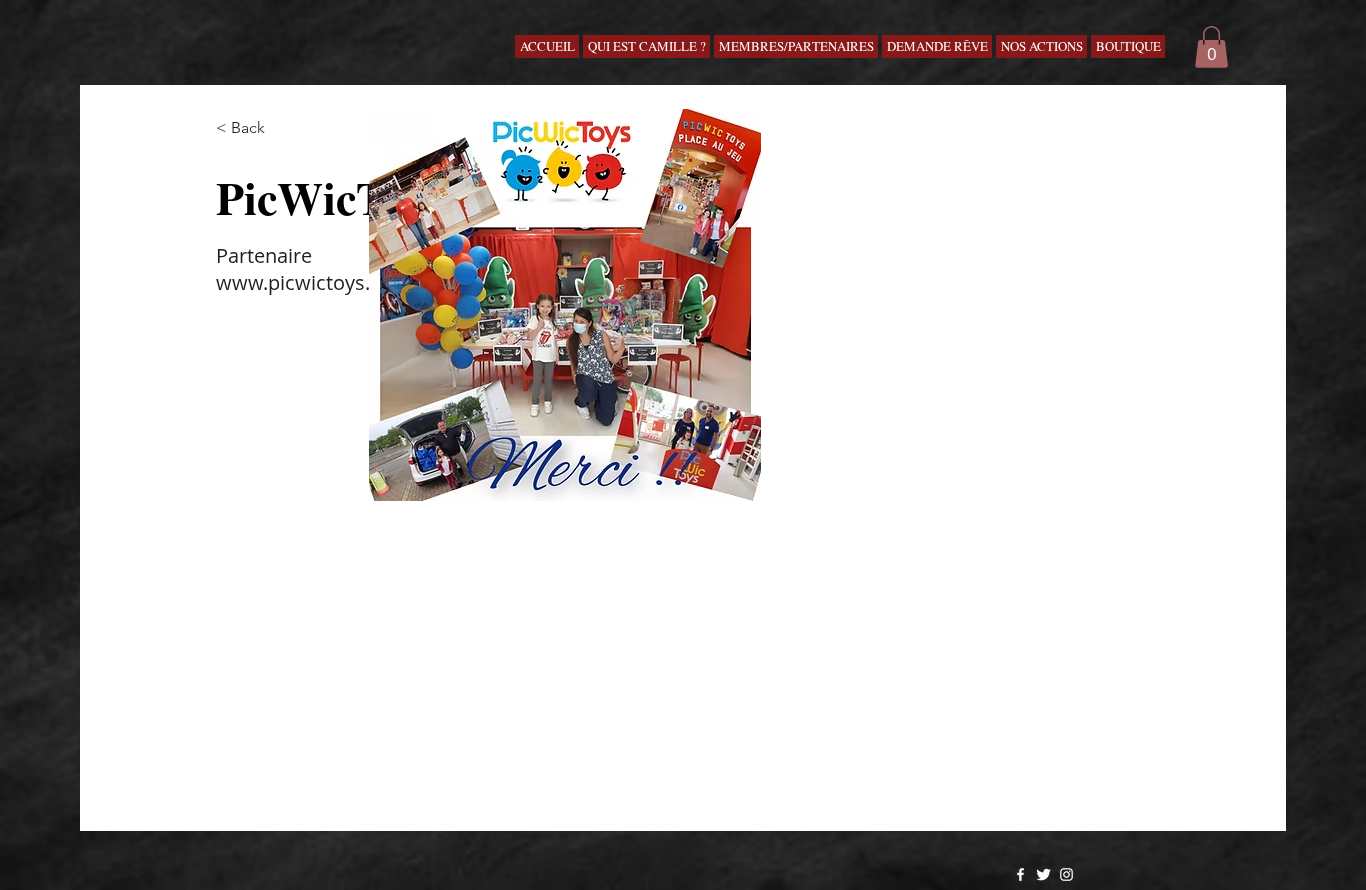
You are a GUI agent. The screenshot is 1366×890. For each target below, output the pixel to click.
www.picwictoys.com (313, 282)
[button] (1211, 47)
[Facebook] (1020, 874)
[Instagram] (1066, 874)
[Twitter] (1043, 874)
